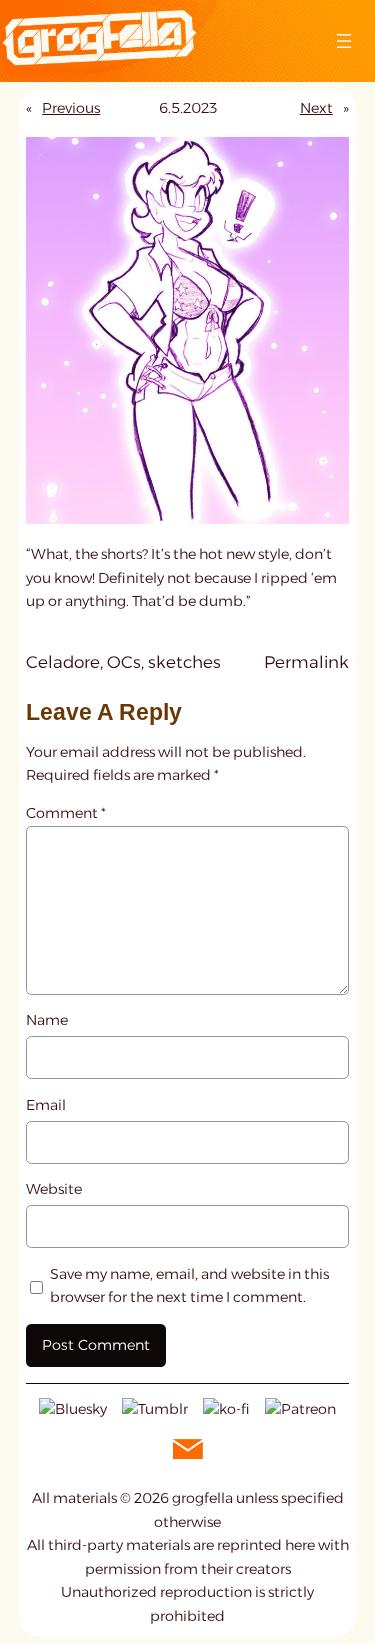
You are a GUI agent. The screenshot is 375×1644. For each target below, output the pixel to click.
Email (46, 1105)
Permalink (306, 664)
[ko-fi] (226, 1408)
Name (47, 1020)
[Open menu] (344, 41)
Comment (66, 813)
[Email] (188, 1448)
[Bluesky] (73, 1408)
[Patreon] (300, 1408)
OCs (124, 662)
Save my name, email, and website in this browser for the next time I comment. (189, 1286)
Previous (71, 108)
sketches (184, 662)
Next (316, 108)
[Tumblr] (155, 1408)
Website (54, 1189)
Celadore (63, 662)
